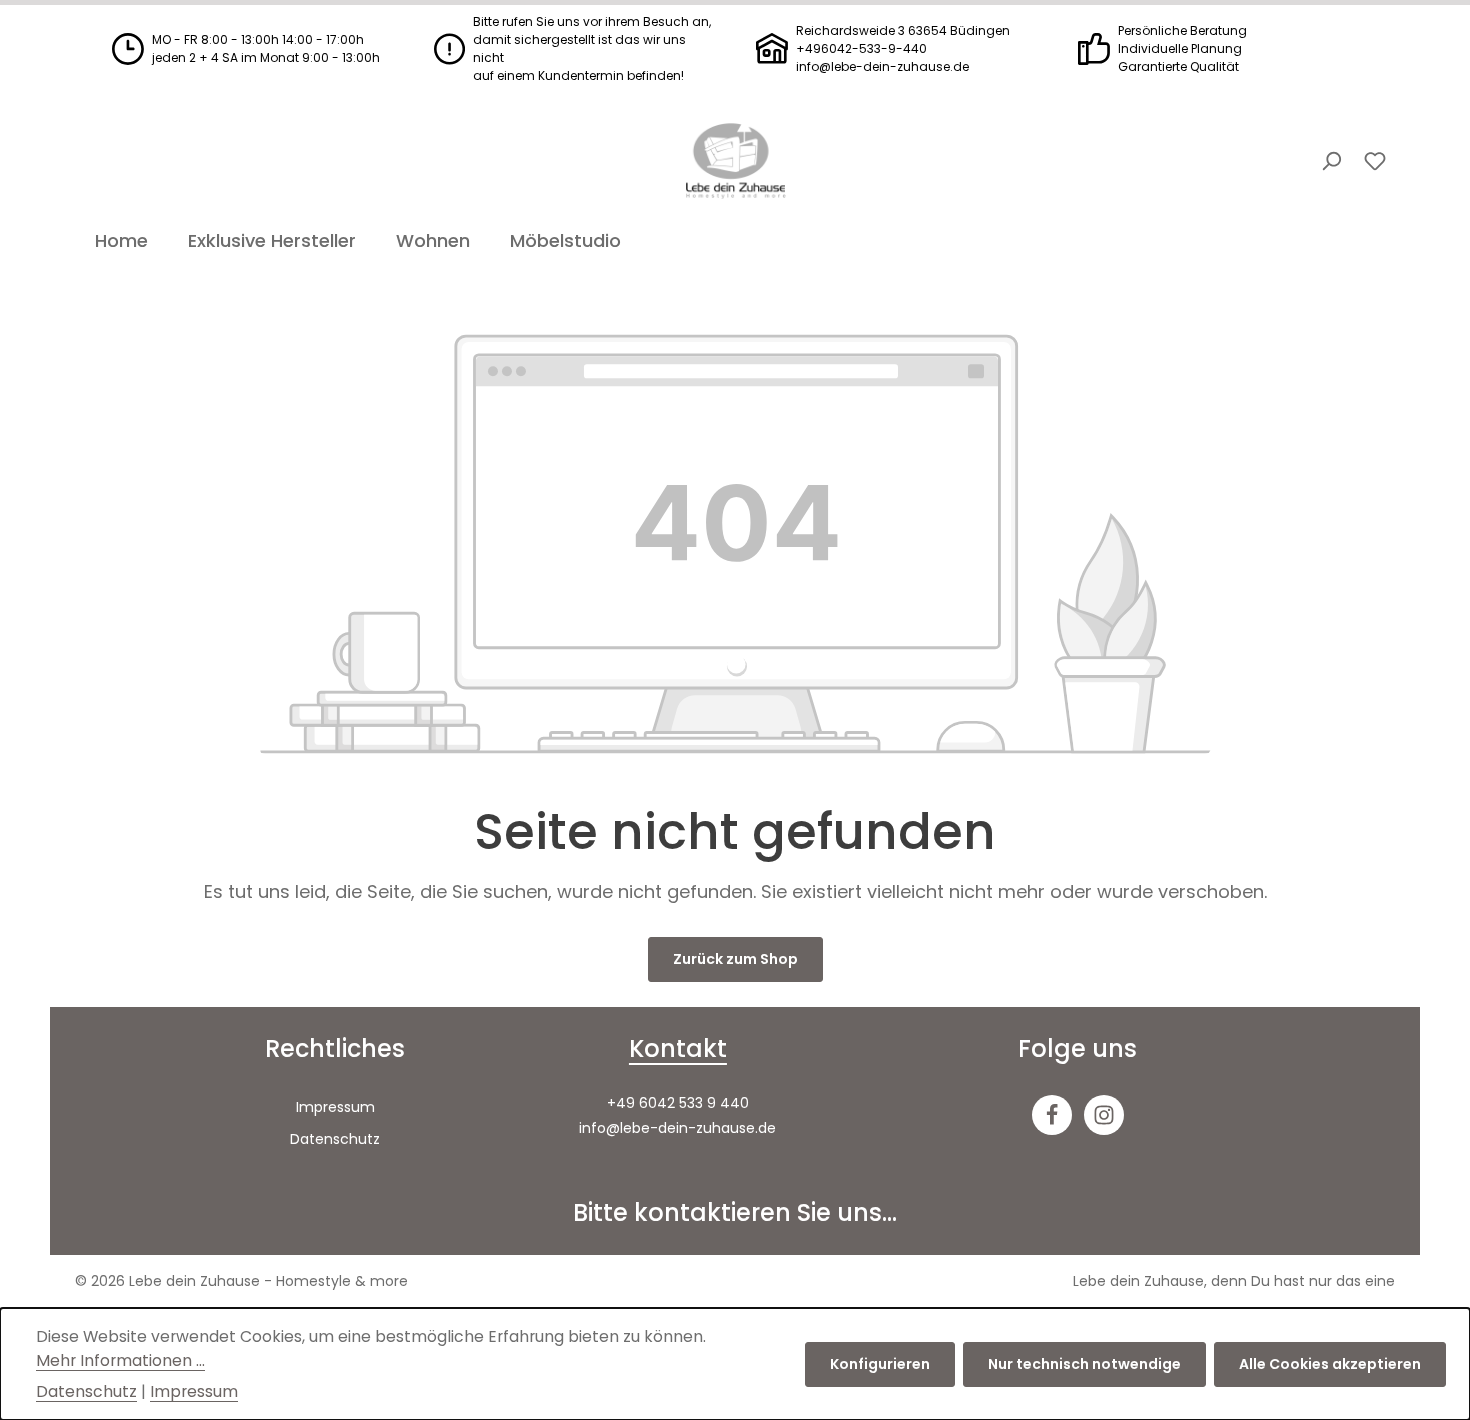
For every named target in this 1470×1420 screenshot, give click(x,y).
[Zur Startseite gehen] (735, 161)
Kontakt (678, 1048)
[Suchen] (1331, 161)
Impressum (335, 1107)
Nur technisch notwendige (1084, 1364)
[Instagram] (1104, 1115)
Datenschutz (335, 1139)
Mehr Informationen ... (120, 1360)
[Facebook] (1052, 1115)
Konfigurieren (880, 1364)
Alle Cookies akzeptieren (1330, 1364)
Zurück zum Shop (735, 959)
